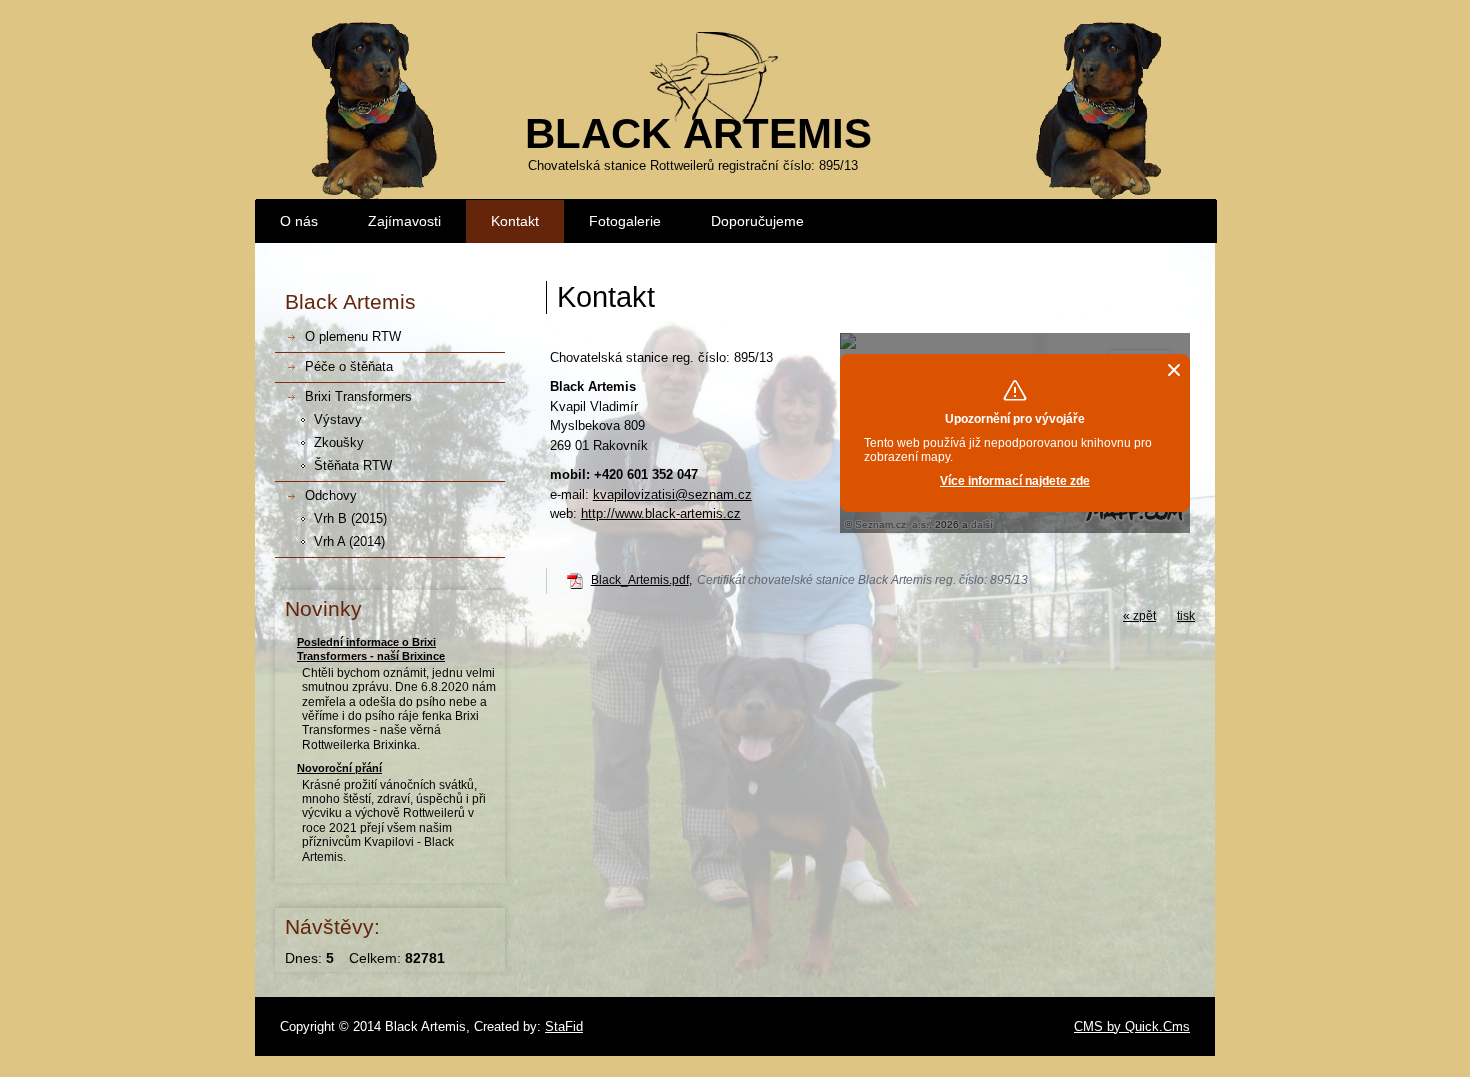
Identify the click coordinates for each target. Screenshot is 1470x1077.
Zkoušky (339, 442)
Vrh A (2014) (349, 541)
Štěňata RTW (353, 465)
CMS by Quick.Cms (1132, 1026)
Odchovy (331, 495)
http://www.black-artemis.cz (661, 513)
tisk (1186, 616)
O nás (299, 221)
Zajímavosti (404, 221)
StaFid (564, 1026)
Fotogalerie (625, 221)
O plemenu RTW (353, 336)
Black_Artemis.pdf (640, 580)
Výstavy (338, 419)
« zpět (1139, 616)
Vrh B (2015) (350, 518)
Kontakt (515, 221)
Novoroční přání (339, 768)
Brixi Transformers (358, 396)
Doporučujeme (757, 221)
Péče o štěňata (349, 366)
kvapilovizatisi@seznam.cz (672, 494)
